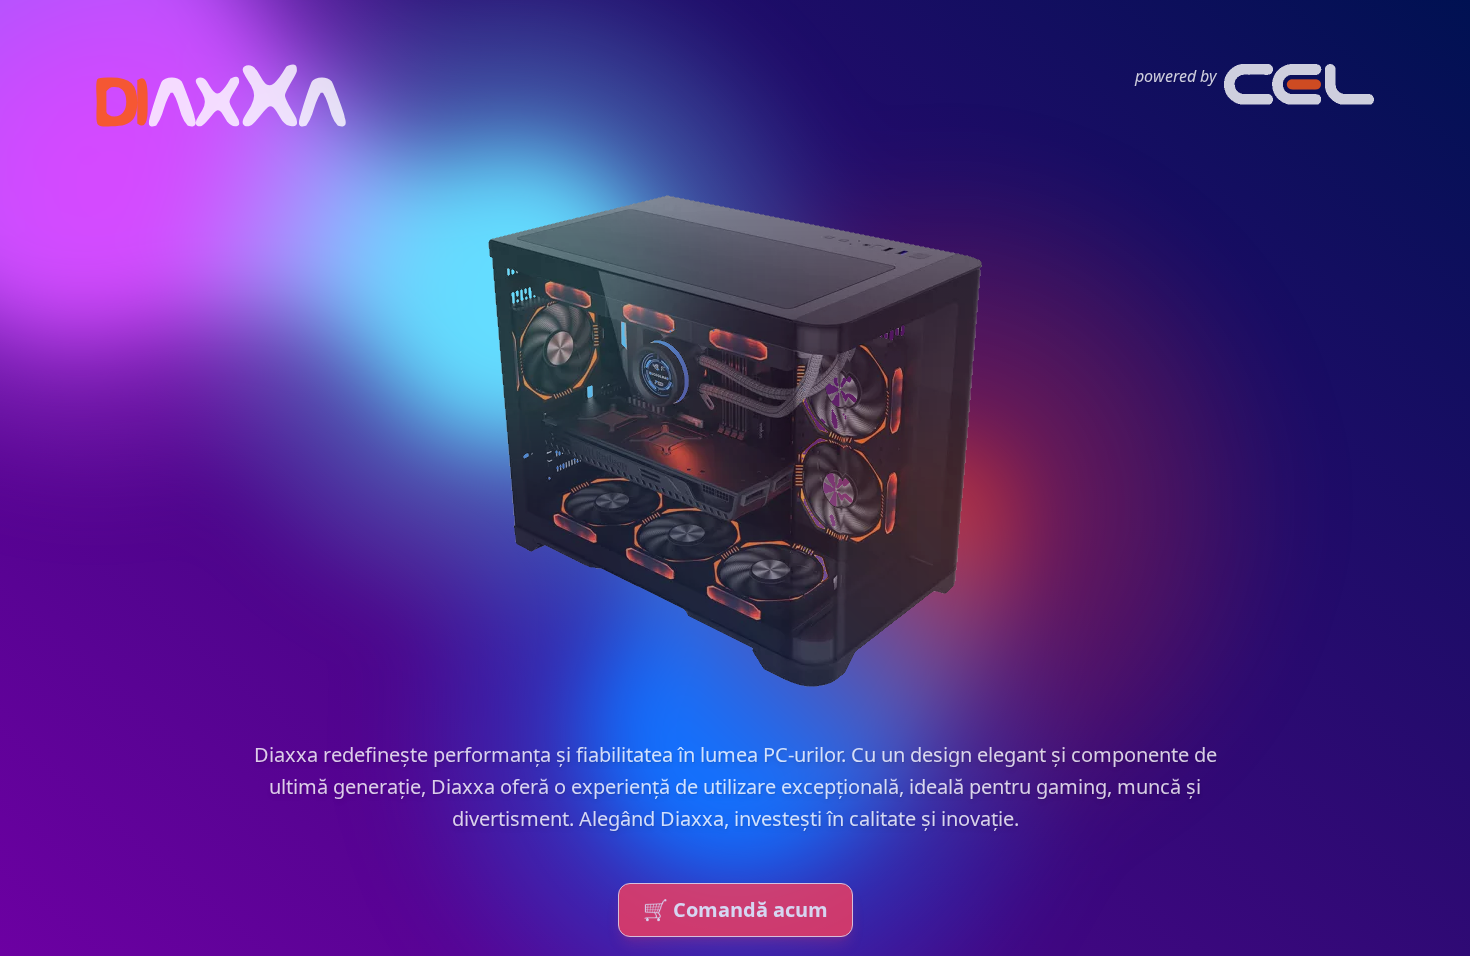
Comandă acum (735, 909)
